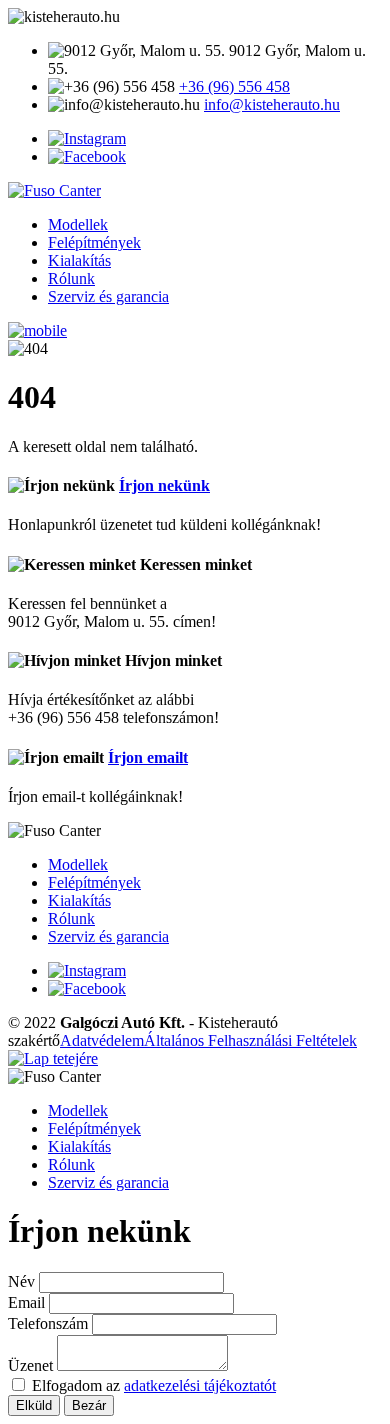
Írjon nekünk (164, 485)
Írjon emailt (148, 757)
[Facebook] (87, 156)
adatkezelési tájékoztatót (200, 1385)
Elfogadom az (154, 1385)
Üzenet (32, 1365)
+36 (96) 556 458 (234, 86)
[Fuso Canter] (54, 190)
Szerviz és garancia (108, 296)
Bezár (89, 1405)
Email (28, 1302)
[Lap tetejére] (53, 1058)
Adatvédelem (102, 1040)
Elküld (34, 1405)
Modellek (78, 224)
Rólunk (71, 278)
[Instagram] (87, 138)
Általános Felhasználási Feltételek (250, 1040)
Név (23, 1281)
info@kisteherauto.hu (272, 104)
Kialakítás (79, 260)
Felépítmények (94, 242)
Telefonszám (50, 1323)
